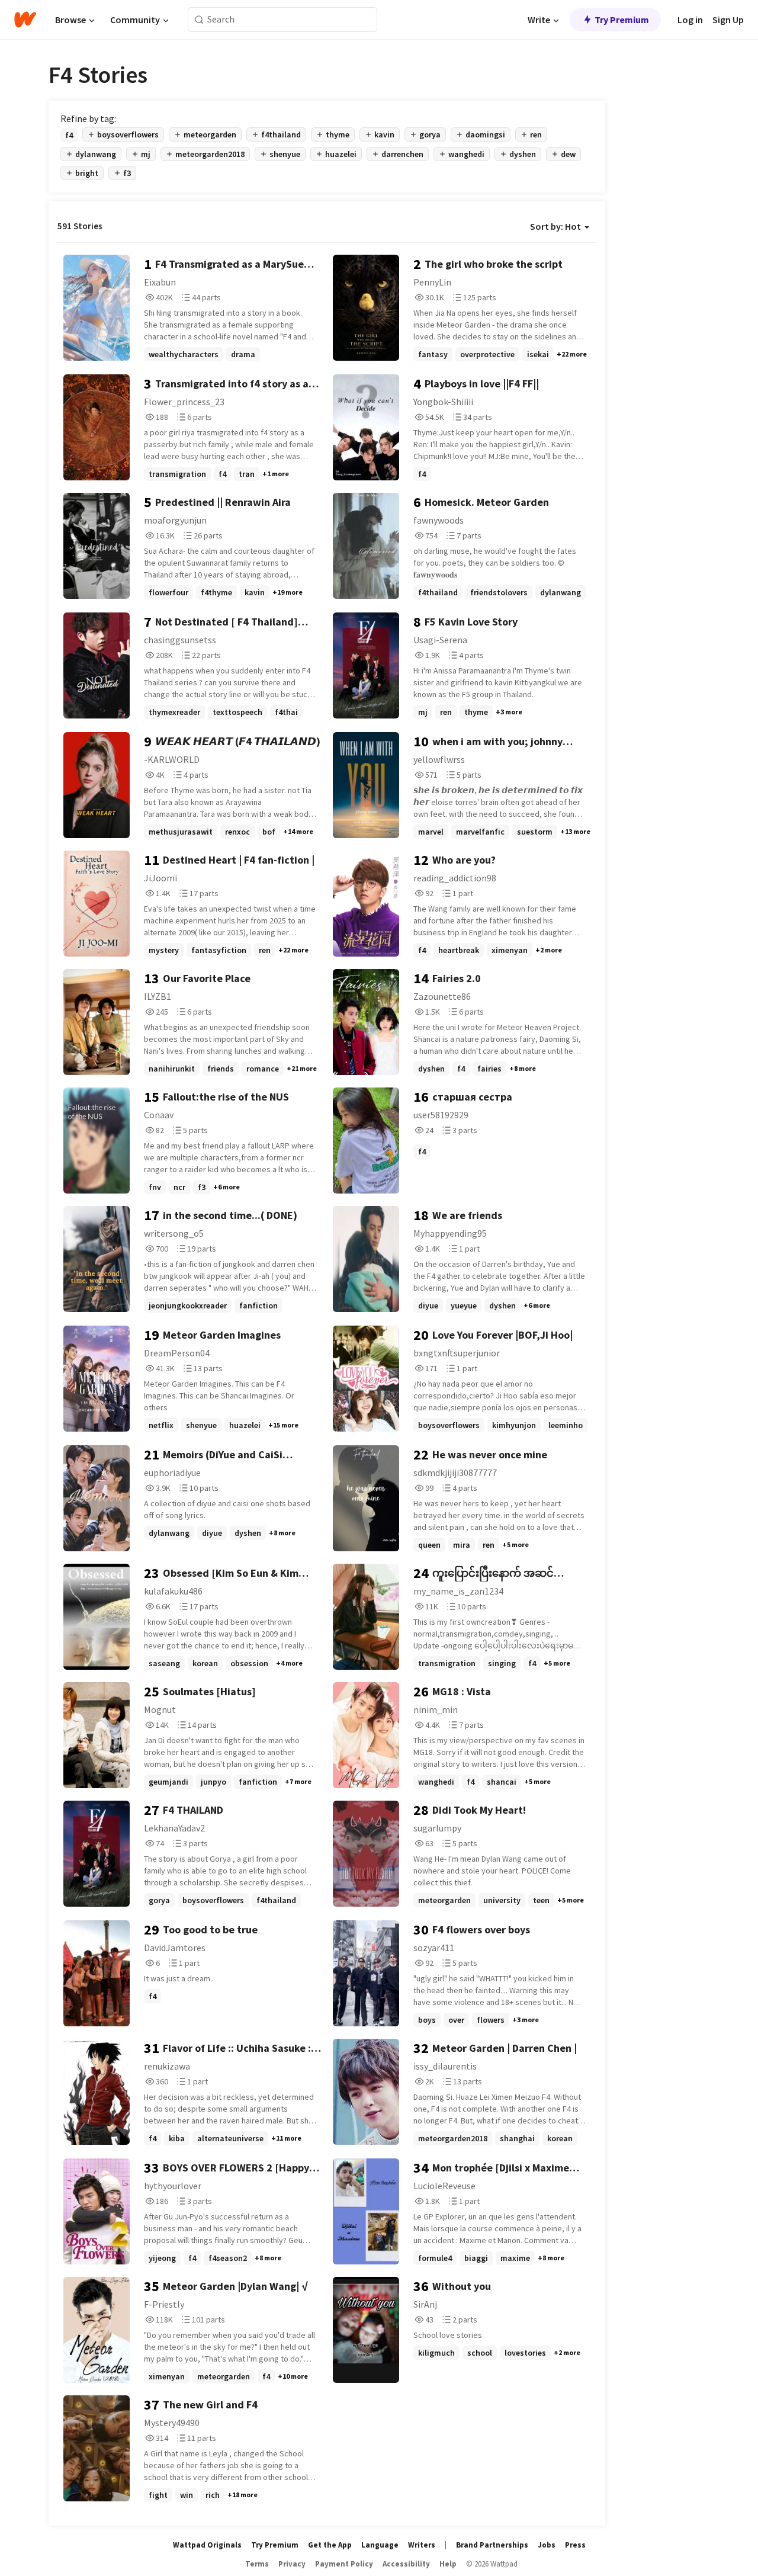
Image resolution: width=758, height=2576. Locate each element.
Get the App (330, 2545)
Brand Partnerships (492, 2545)
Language (380, 2545)
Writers (422, 2545)
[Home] (25, 20)
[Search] (199, 20)
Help (448, 2564)
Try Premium (622, 20)
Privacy (292, 2564)
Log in (690, 20)
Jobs (547, 2545)
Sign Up (728, 20)
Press (575, 2545)
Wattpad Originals (207, 2545)
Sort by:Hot (555, 226)
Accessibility (406, 2564)
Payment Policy (344, 2564)
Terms (257, 2564)
